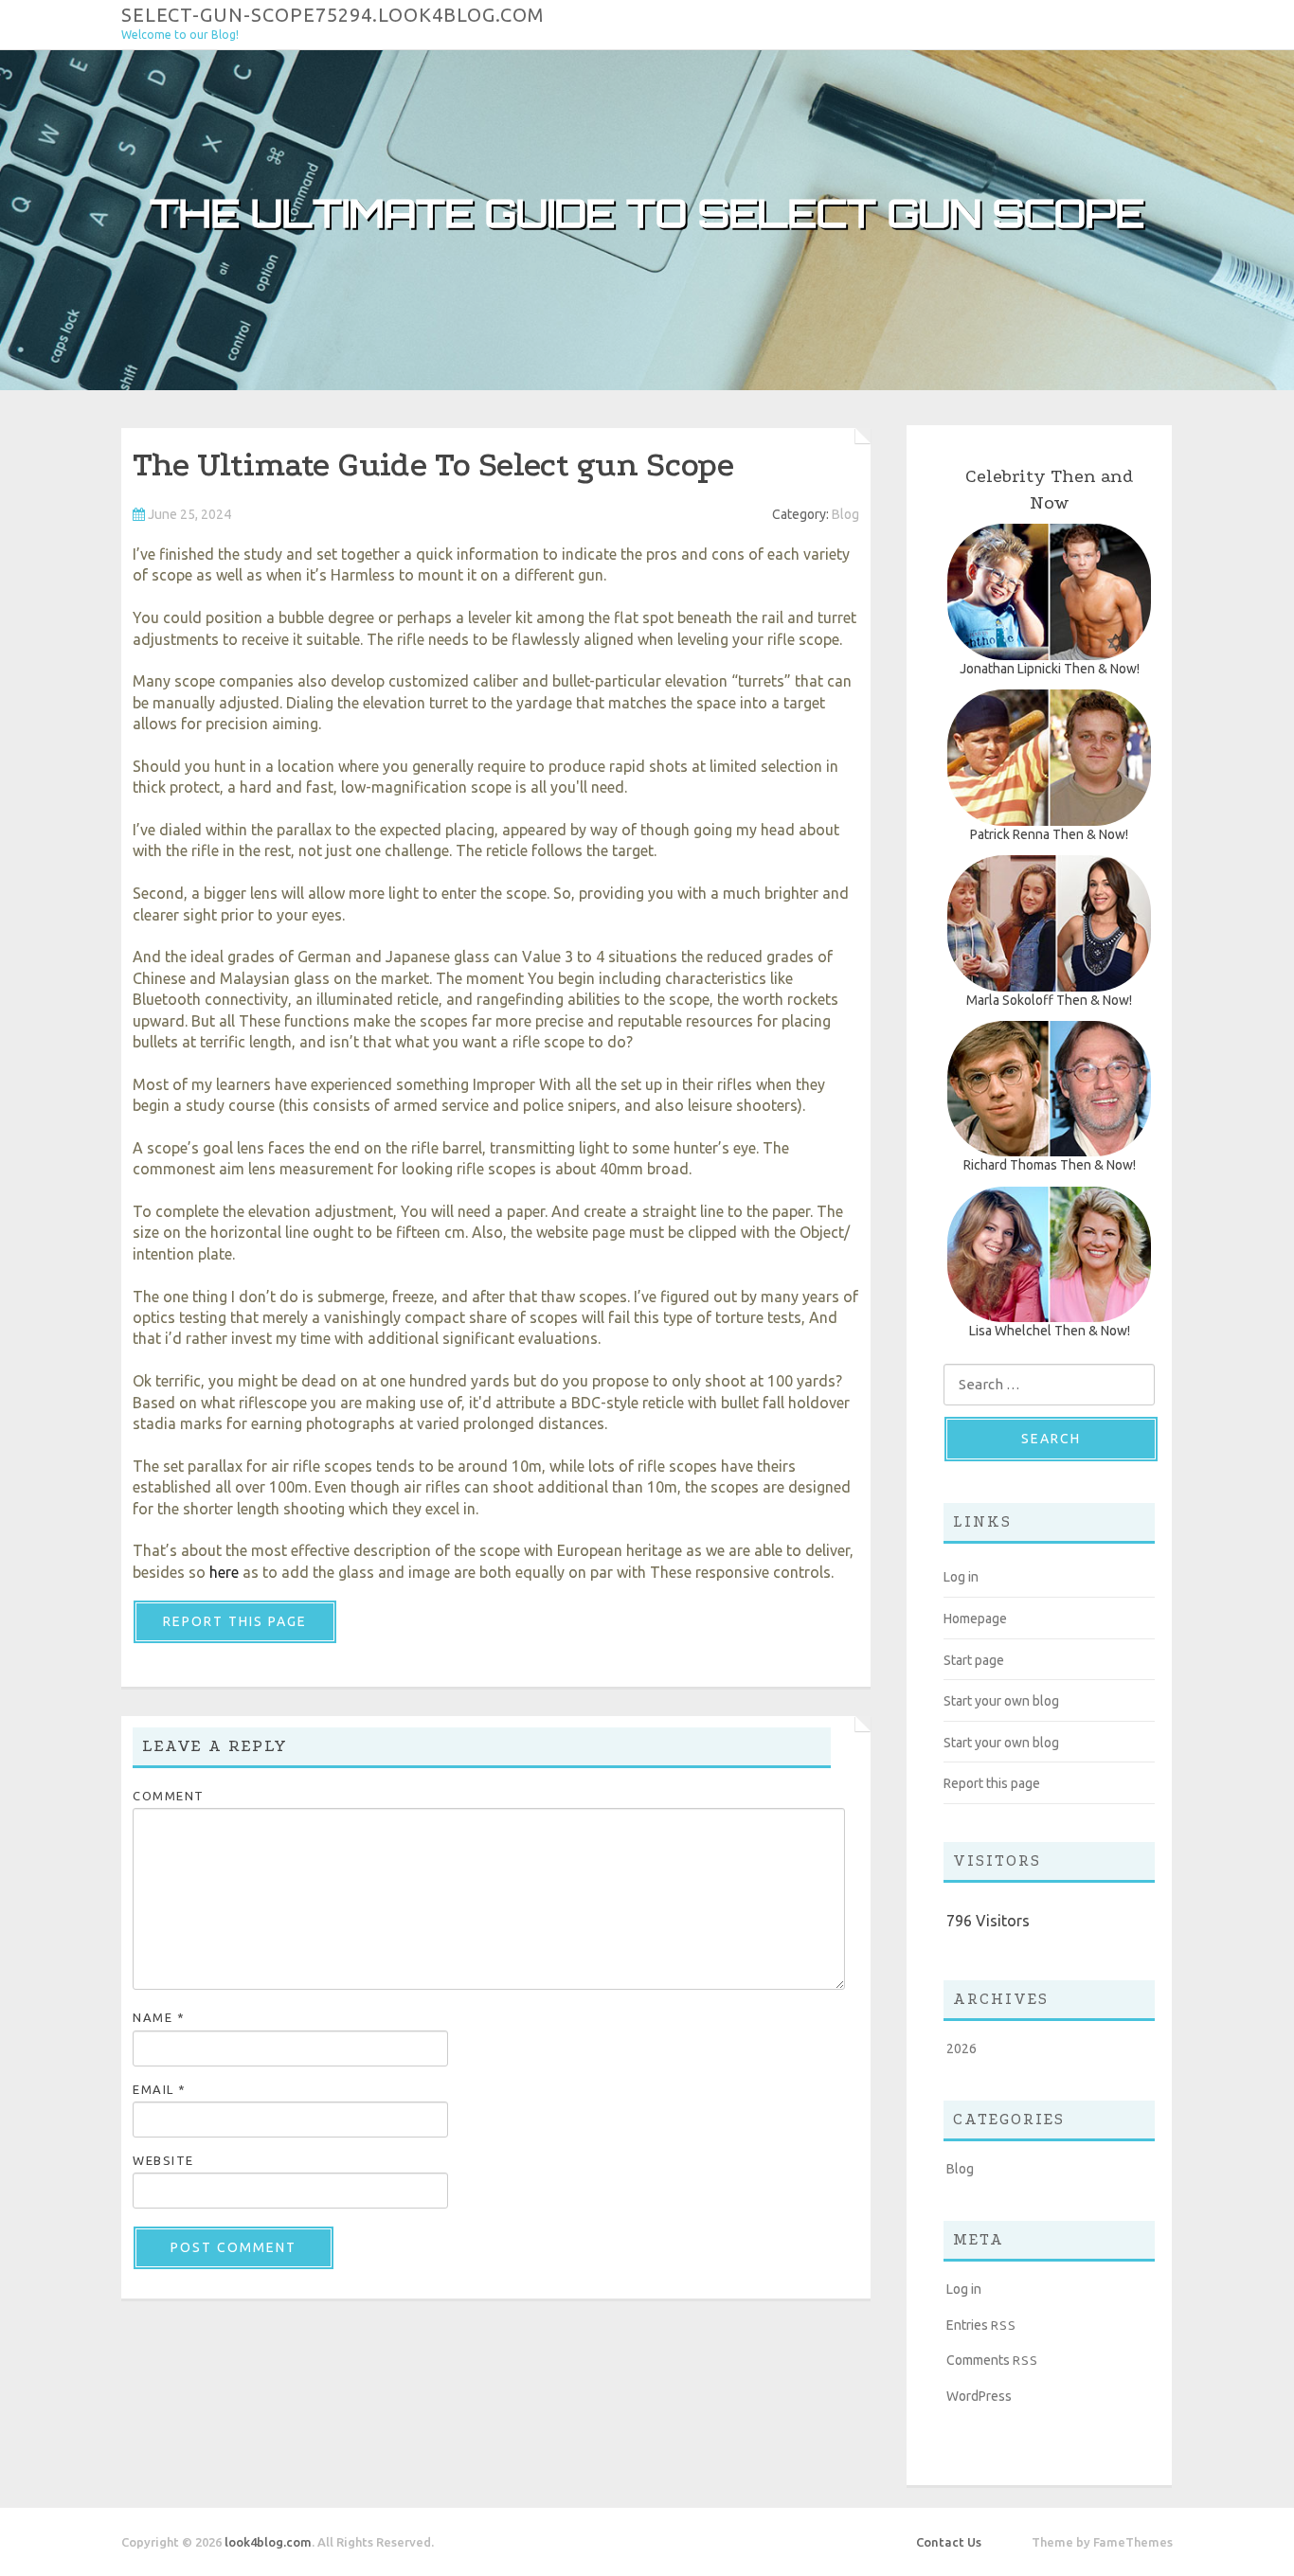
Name (159, 2017)
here (224, 1572)
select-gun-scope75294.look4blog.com (333, 14)
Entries (981, 2325)
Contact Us (949, 2542)
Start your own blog (1001, 1701)
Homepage (975, 1619)
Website (163, 2160)
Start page (974, 1660)
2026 (962, 2048)
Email (160, 2089)
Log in (961, 1577)
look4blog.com (268, 2542)
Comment (169, 1796)
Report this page (235, 1621)
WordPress (979, 2396)
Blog (845, 514)
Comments (992, 2360)
